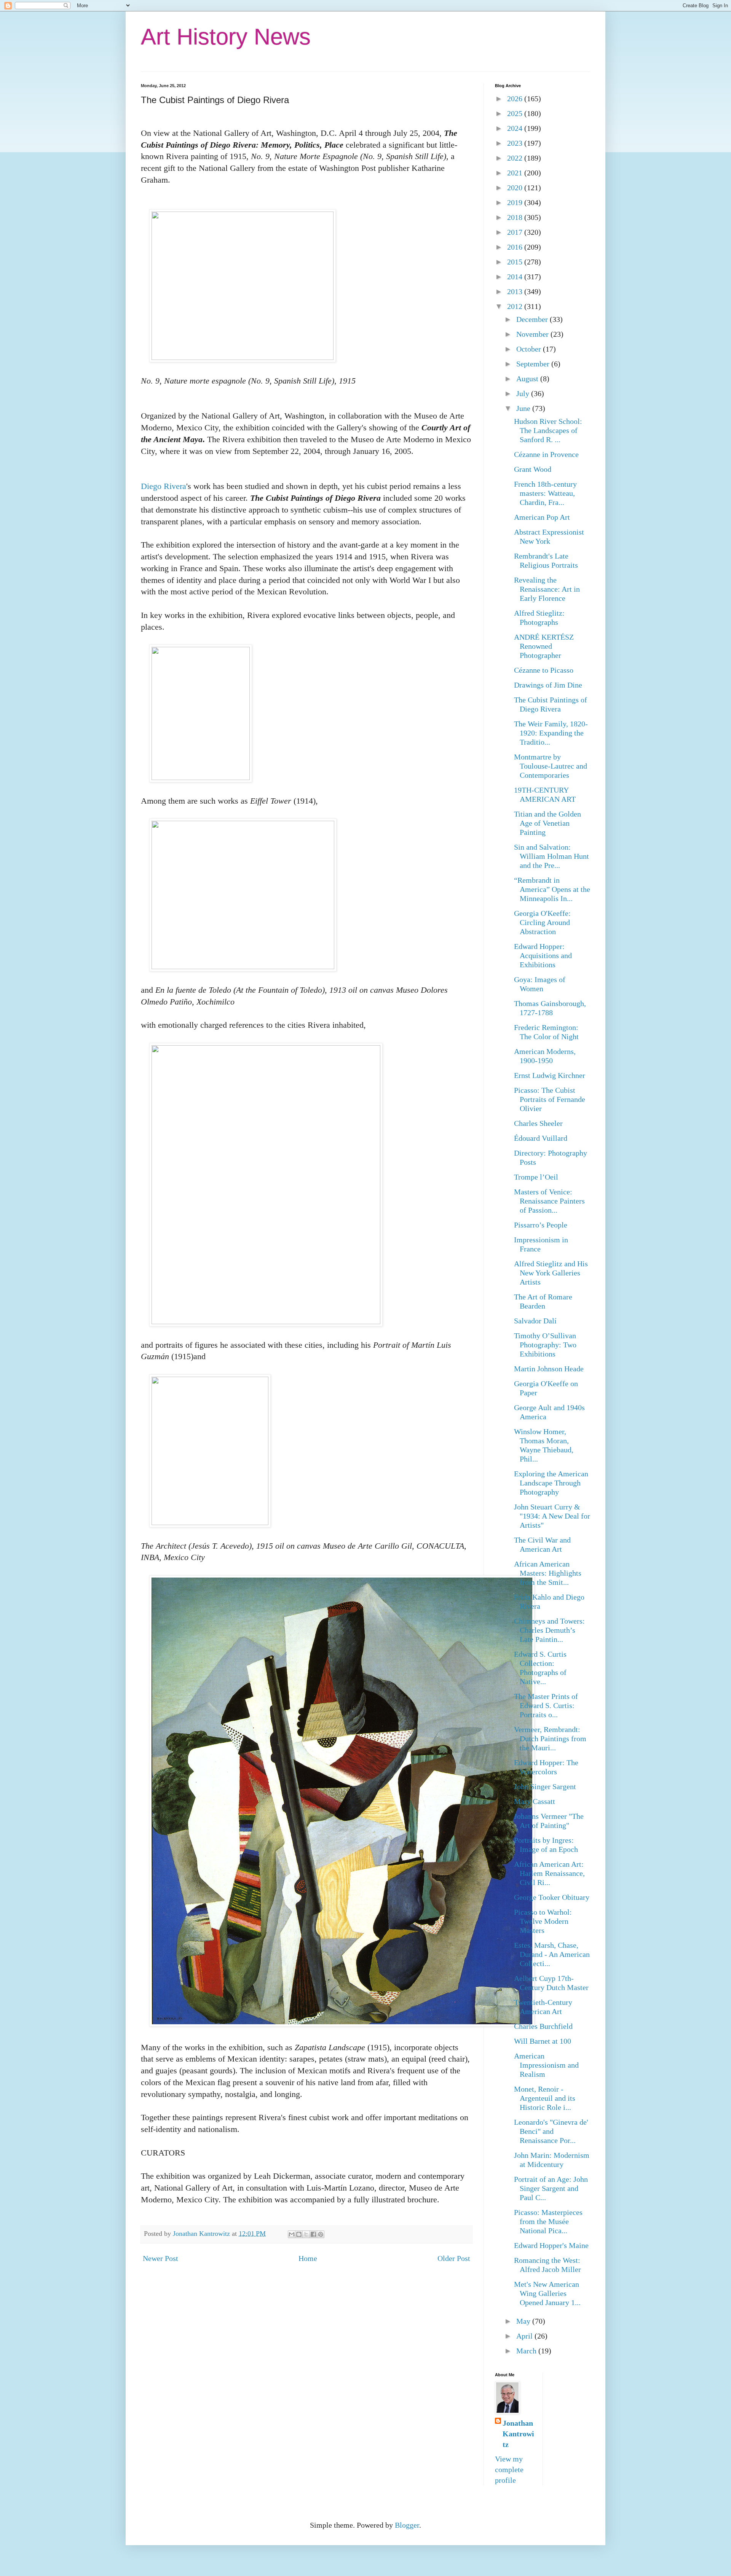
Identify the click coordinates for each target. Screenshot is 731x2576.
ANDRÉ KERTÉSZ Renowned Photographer (544, 646)
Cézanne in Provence (546, 454)
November (533, 334)
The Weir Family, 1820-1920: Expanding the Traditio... (551, 733)
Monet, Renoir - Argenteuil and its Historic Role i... (545, 2098)
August (528, 379)
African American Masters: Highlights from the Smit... (548, 1573)
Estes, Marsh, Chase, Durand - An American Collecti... (552, 1954)
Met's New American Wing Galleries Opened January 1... (547, 2293)
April (525, 2336)
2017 (516, 232)
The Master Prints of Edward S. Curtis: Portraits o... (546, 1705)
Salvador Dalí (535, 1321)
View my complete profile (509, 2469)
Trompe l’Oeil (536, 1177)
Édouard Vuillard (541, 1138)
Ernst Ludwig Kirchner (550, 1075)
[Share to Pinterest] (321, 2234)
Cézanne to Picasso (544, 670)
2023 (516, 143)
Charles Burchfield (543, 2026)
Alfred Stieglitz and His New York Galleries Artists (551, 1273)
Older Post (454, 2258)
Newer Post (160, 2258)
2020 (516, 188)
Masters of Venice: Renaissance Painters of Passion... (549, 1201)
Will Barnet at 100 (543, 2041)
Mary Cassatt (535, 1801)
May (524, 2321)
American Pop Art (542, 517)
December (533, 319)
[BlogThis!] (299, 2234)
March (527, 2351)
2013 (516, 291)
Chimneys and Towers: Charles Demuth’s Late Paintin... (549, 1630)
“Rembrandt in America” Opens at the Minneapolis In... (552, 889)
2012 (516, 306)
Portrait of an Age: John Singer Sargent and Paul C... (551, 2188)
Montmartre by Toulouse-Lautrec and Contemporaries (551, 766)
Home (308, 2258)
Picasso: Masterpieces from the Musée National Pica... (548, 2221)
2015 (516, 262)
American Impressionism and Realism (546, 2065)
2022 (516, 158)
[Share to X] (306, 2234)
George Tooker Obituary (552, 1897)
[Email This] (292, 2234)
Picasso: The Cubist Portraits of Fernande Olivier (550, 1099)
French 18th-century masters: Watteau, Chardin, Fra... (545, 493)
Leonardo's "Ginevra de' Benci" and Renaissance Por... (551, 2131)
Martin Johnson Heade (549, 1369)
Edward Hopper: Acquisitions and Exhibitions (543, 955)
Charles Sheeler (538, 1123)
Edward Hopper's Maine (551, 2245)
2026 (516, 99)
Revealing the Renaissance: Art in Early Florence (547, 589)
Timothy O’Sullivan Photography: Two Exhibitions (545, 1345)
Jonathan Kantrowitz (518, 2434)
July (524, 393)
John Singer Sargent (545, 1786)
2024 (516, 128)
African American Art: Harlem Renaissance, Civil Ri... (549, 1873)
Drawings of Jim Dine (548, 685)
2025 (516, 113)
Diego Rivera (164, 486)
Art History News (226, 37)
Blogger (407, 2525)
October (530, 349)
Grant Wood (533, 469)
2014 (516, 277)
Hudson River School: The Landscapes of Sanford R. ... (548, 430)
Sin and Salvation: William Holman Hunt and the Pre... (551, 856)
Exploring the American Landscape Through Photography (551, 1483)
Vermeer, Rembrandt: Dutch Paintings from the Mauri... (550, 1739)
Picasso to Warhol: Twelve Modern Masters (543, 1921)
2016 (516, 247)
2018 (516, 217)
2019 (516, 202)
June (524, 408)
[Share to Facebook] (313, 2234)
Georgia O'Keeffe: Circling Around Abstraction (542, 922)
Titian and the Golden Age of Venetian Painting (547, 823)
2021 (516, 173)
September (534, 364)
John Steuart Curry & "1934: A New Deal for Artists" (552, 1516)
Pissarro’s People (541, 1225)
